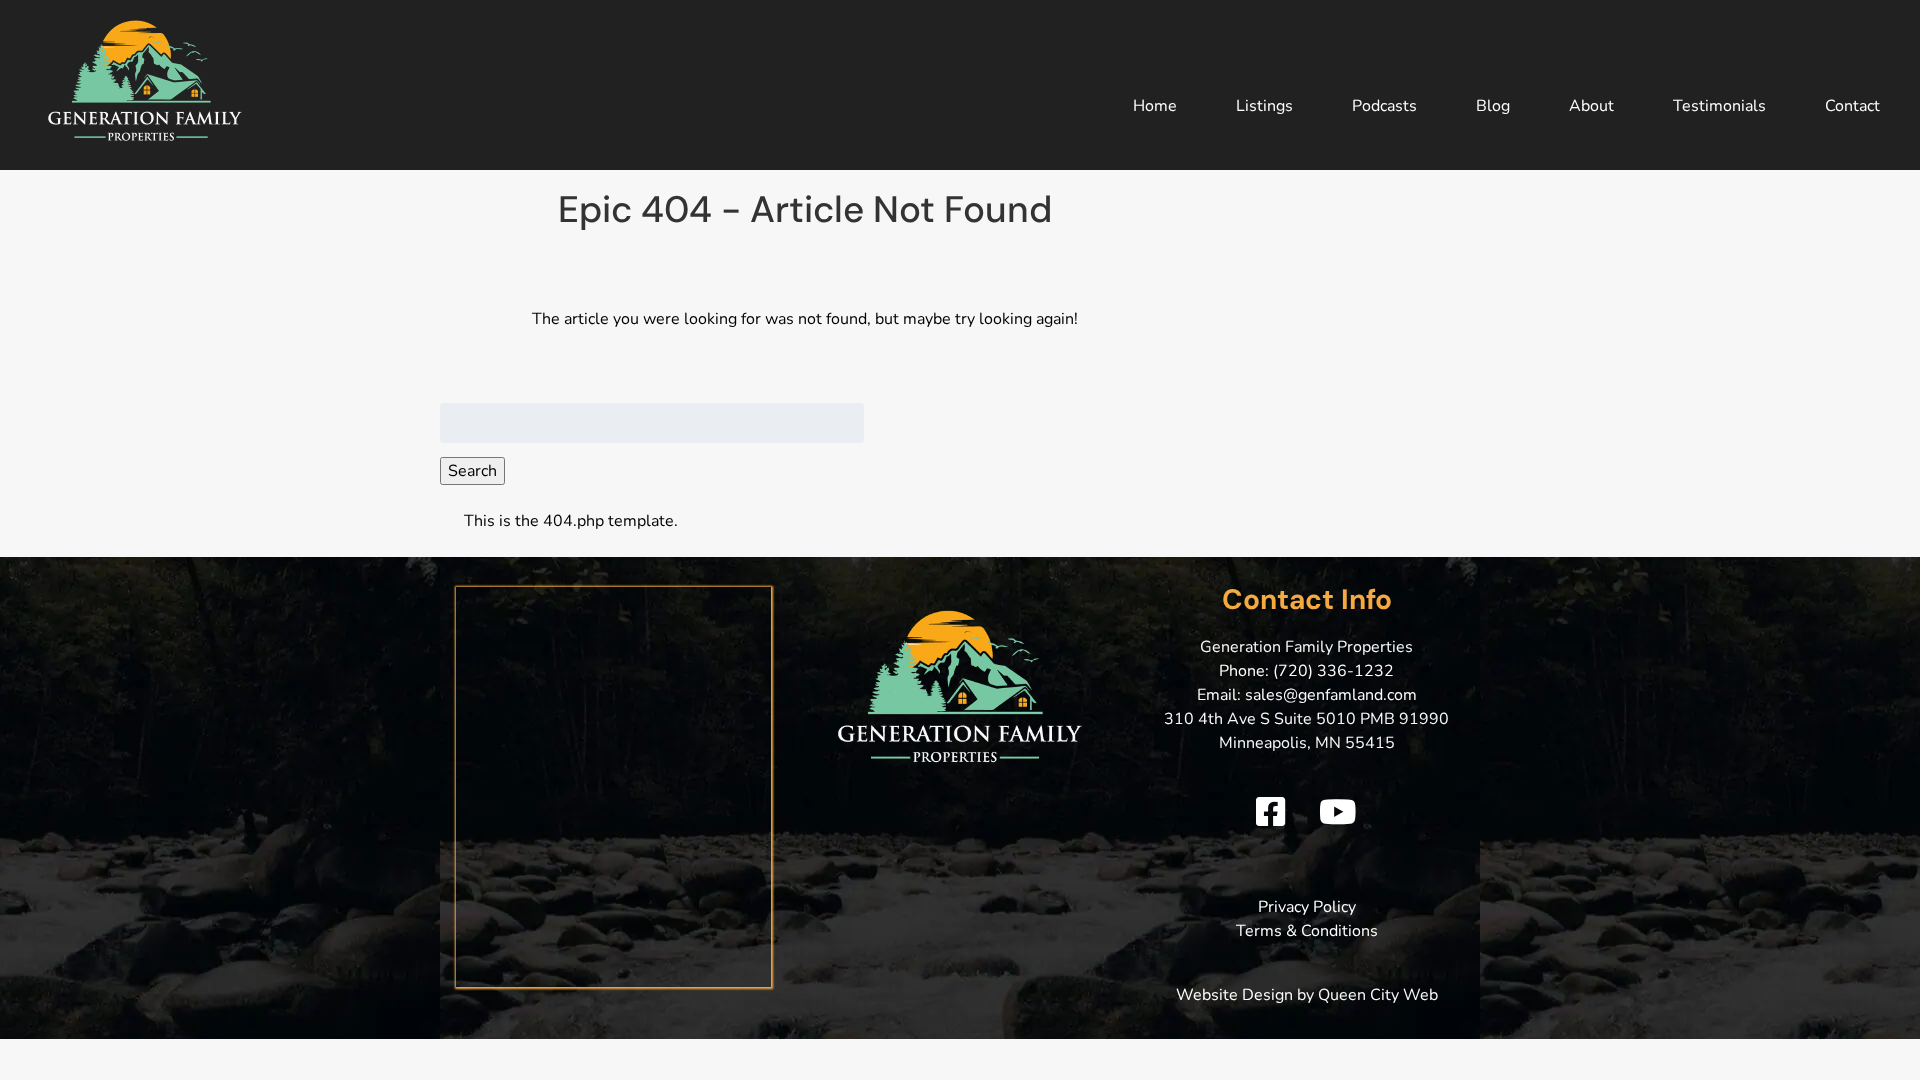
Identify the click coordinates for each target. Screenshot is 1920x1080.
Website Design (1234, 995)
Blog (1493, 106)
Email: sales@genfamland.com (1307, 695)
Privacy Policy (1307, 907)
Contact (1852, 106)
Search (472, 471)
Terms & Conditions (1307, 931)
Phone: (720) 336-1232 (1306, 671)
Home (1155, 106)
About (1591, 106)
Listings (1264, 106)
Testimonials (1719, 106)
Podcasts (1384, 106)
